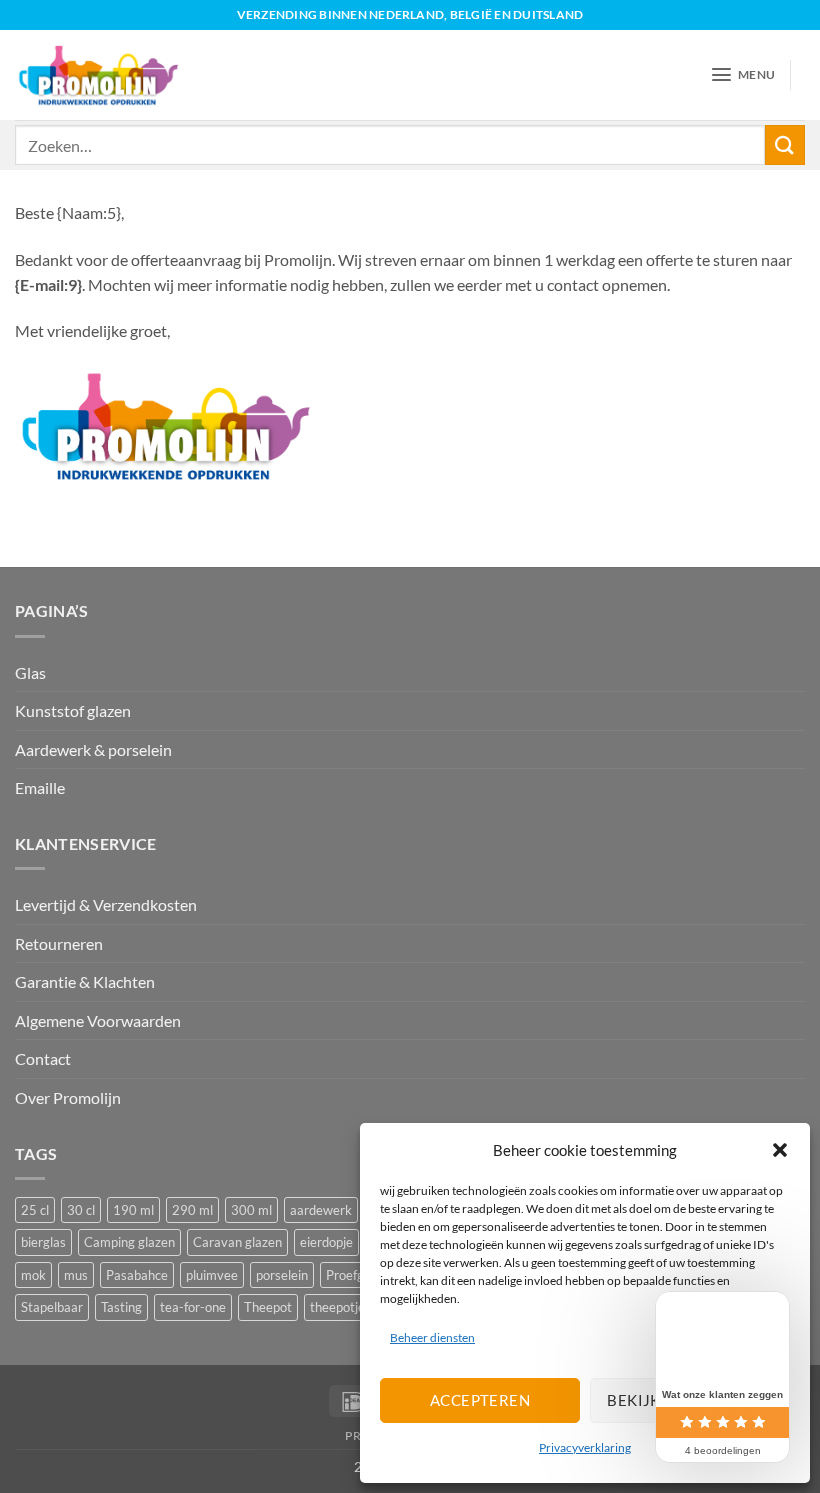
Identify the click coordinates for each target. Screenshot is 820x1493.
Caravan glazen (237, 1242)
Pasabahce (137, 1275)
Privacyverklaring (585, 1447)
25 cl (35, 1210)
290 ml (192, 1210)
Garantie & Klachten (85, 981)
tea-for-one (193, 1307)
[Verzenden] (785, 144)
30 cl (81, 1210)
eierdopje (326, 1242)
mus (76, 1275)
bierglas (43, 1242)
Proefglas (353, 1275)
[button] (780, 1150)
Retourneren (59, 943)
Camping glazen (129, 1242)
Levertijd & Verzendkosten (106, 904)
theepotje (337, 1307)
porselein (282, 1275)
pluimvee (212, 1275)
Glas (30, 672)
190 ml (133, 1210)
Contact (43, 1058)
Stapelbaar (52, 1307)
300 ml (251, 1210)
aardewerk (321, 1210)
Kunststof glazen (73, 710)
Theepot (268, 1307)
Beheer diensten (432, 1337)
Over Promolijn (68, 1097)
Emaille (40, 787)
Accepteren (480, 1400)
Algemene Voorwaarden (98, 1020)
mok (33, 1275)
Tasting (121, 1307)
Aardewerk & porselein (93, 749)
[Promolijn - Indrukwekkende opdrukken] (98, 74)
